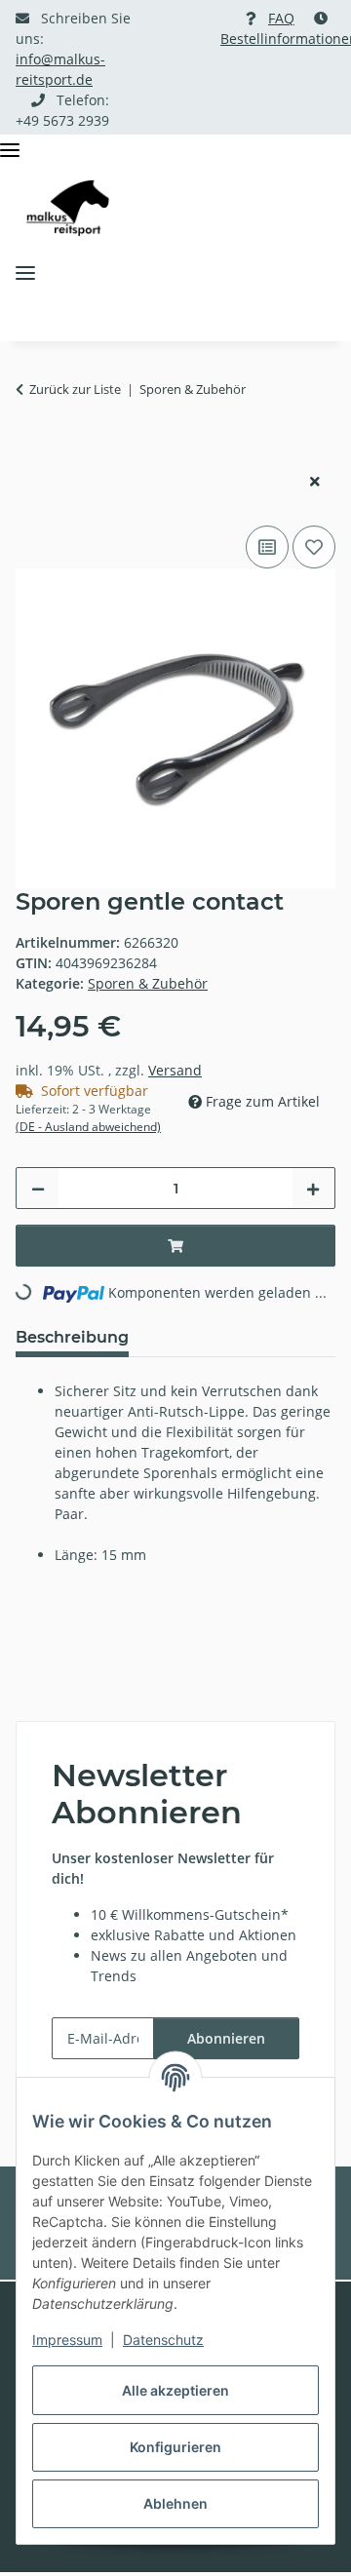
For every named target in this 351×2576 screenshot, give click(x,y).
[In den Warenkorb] (31, 449)
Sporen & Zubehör (148, 983)
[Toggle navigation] (10, 151)
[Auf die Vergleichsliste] (267, 547)
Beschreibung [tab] (72, 1337)
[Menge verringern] (38, 1188)
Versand (175, 1070)
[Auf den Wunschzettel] (314, 547)
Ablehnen (175, 2503)
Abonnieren (226, 2038)
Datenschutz (163, 2340)
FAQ (281, 18)
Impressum (67, 2340)
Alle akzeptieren (175, 2390)
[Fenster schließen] (315, 481)
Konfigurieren (175, 2447)
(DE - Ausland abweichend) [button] (88, 1127)
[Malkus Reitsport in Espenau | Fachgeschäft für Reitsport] (68, 208)
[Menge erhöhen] (313, 1188)
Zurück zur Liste (75, 389)
